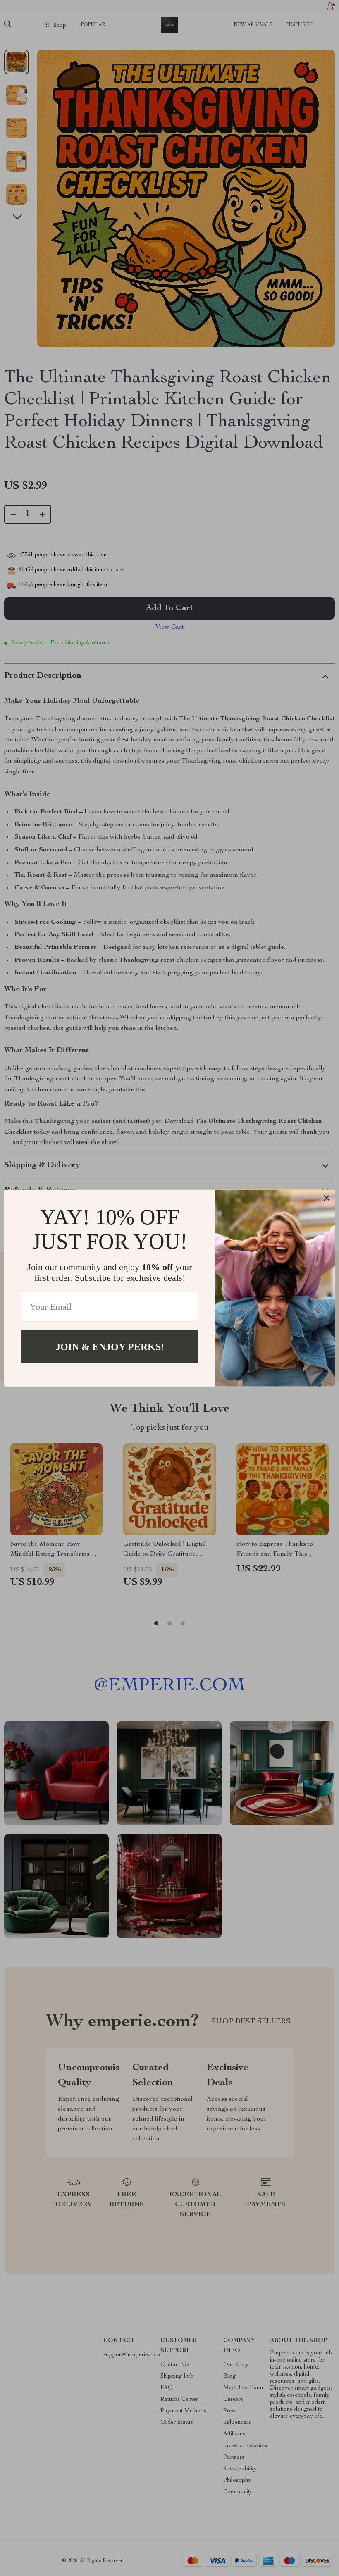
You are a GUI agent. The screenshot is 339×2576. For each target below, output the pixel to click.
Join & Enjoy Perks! (110, 1346)
